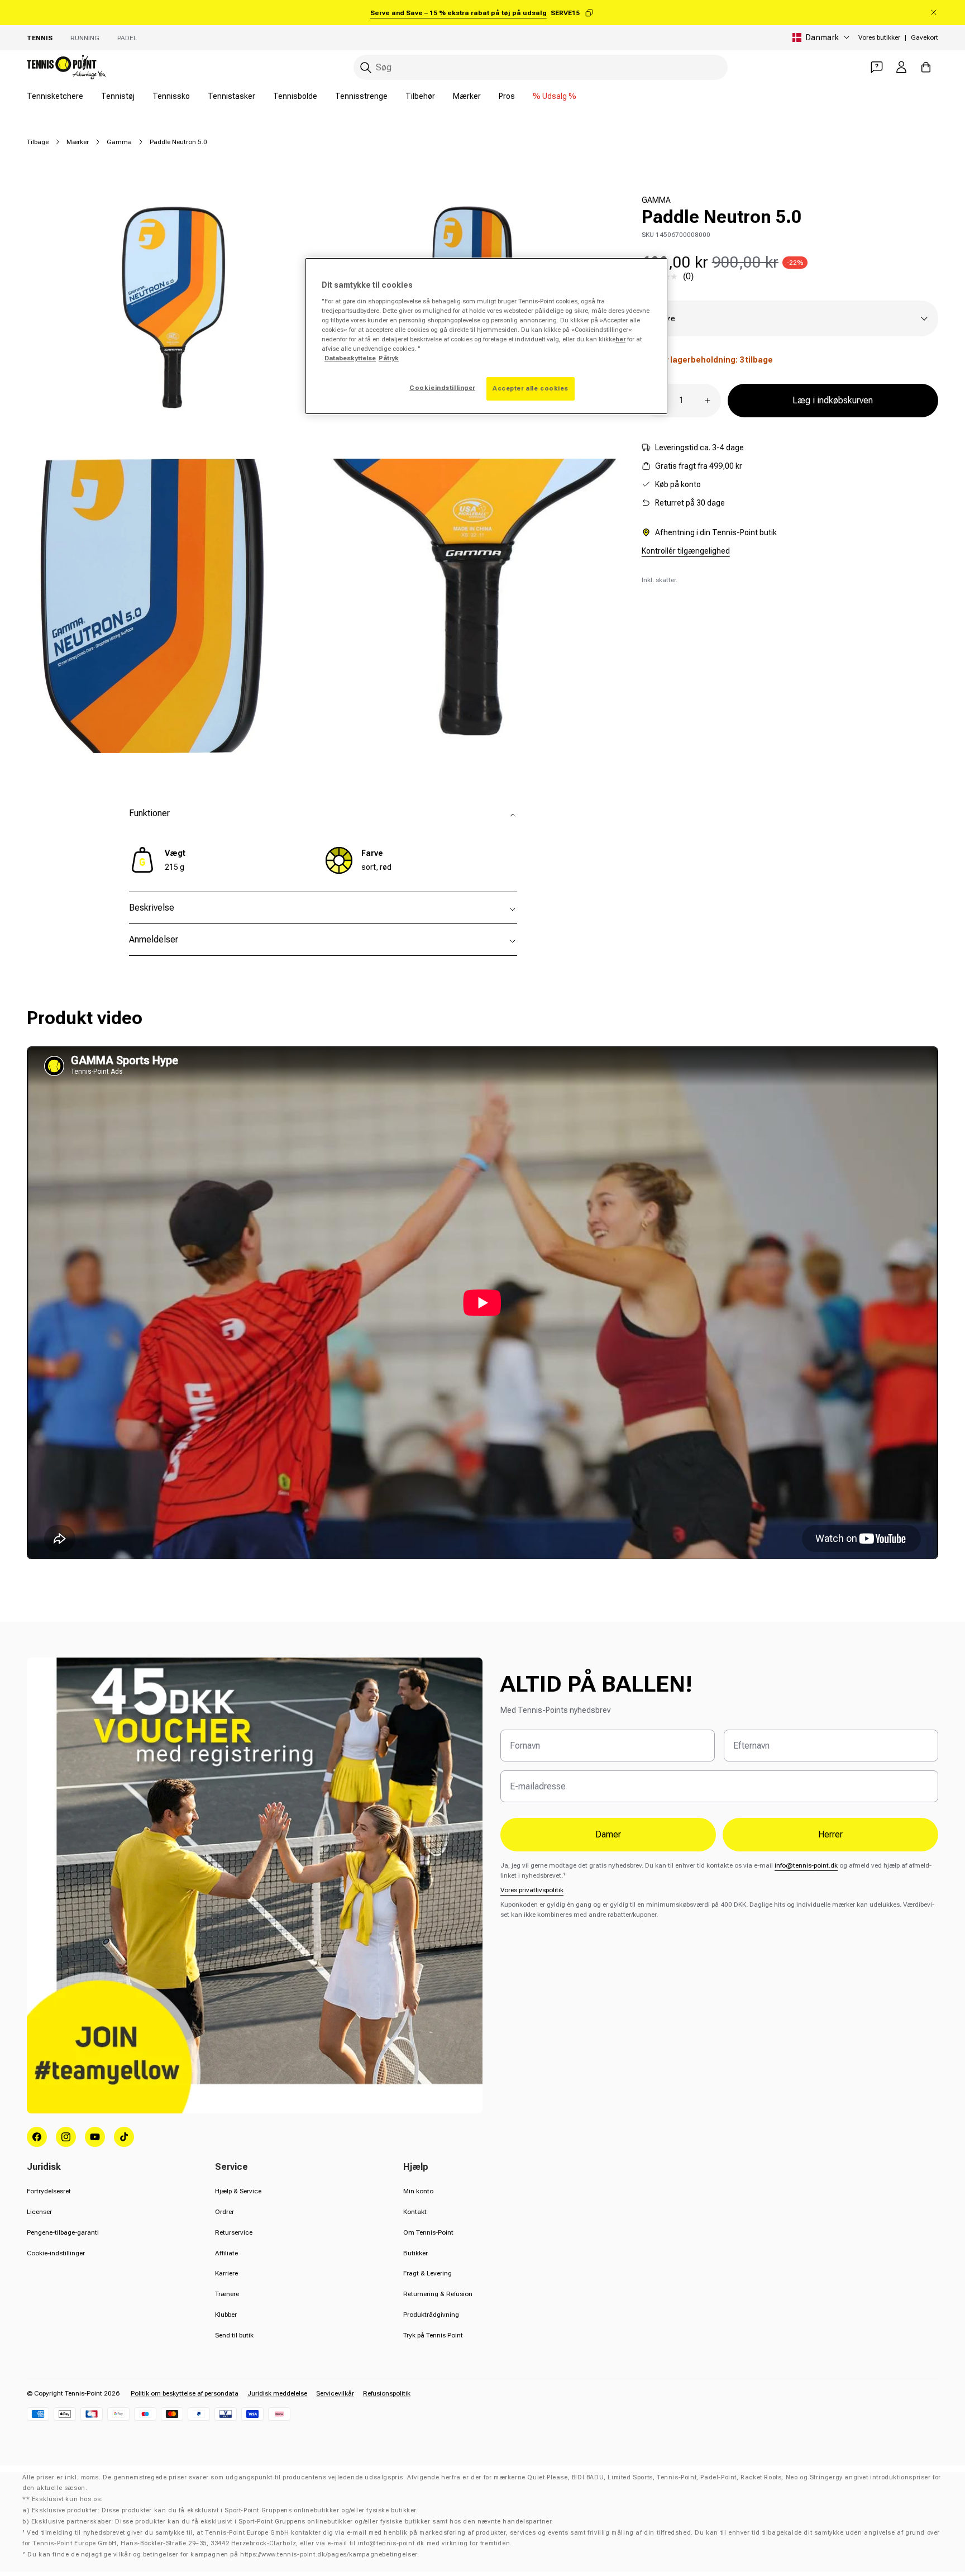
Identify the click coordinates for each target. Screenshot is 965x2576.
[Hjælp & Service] (877, 67)
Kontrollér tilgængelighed (686, 551)
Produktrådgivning (431, 2315)
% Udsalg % (555, 96)
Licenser (39, 2212)
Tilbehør (420, 96)
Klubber (226, 2315)
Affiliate (226, 2253)
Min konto (418, 2191)
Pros (507, 96)
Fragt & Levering (427, 2273)
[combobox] (541, 67)
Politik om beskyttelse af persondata (185, 2393)
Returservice (234, 2232)
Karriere (226, 2273)
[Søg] (366, 68)
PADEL (127, 38)
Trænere (227, 2294)
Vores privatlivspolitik (532, 1890)
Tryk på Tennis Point (433, 2335)
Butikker (415, 2253)
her (620, 339)
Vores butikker (879, 37)
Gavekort (925, 37)
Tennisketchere (55, 96)
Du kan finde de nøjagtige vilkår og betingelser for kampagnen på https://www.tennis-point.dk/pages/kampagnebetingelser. (223, 2554)
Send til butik (234, 2335)
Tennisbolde (295, 96)
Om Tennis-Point (428, 2232)
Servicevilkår (335, 2393)
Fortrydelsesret (49, 2191)
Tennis (40, 38)
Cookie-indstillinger (56, 2253)
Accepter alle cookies (531, 388)
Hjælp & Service (238, 2191)
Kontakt (415, 2212)
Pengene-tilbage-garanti (63, 2232)
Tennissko (171, 96)
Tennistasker (231, 96)
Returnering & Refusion (438, 2294)
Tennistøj (118, 96)
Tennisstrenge (361, 96)
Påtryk (389, 358)
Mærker (467, 96)
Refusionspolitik (387, 2393)
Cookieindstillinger (442, 388)
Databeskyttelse (350, 358)
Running (85, 38)
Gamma (119, 142)
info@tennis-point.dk (806, 1865)
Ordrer (224, 2212)
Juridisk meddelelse (277, 2393)
